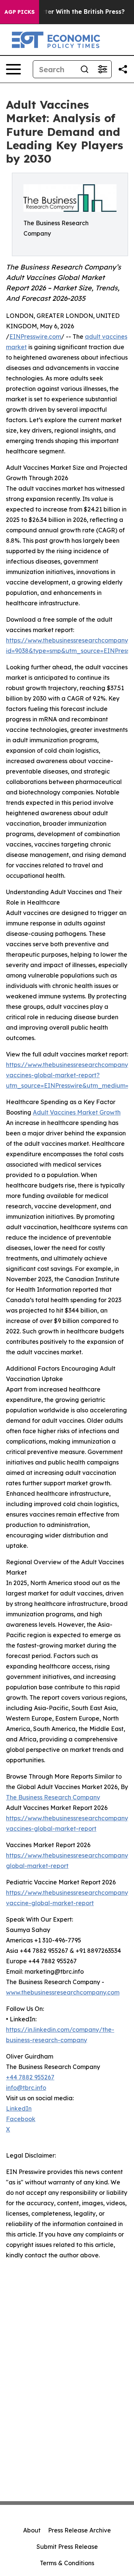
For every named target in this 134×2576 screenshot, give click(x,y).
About (32, 2530)
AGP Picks (20, 12)
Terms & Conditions (67, 2563)
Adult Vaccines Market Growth (77, 1112)
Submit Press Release (67, 2547)
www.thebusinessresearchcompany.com (63, 1992)
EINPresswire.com (35, 337)
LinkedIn (19, 2108)
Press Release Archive (79, 2530)
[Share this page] (123, 69)
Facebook (21, 2119)
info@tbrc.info (26, 2088)
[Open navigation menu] (13, 69)
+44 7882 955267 (30, 2077)
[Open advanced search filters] (102, 69)
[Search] (84, 69)
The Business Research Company (53, 1797)
